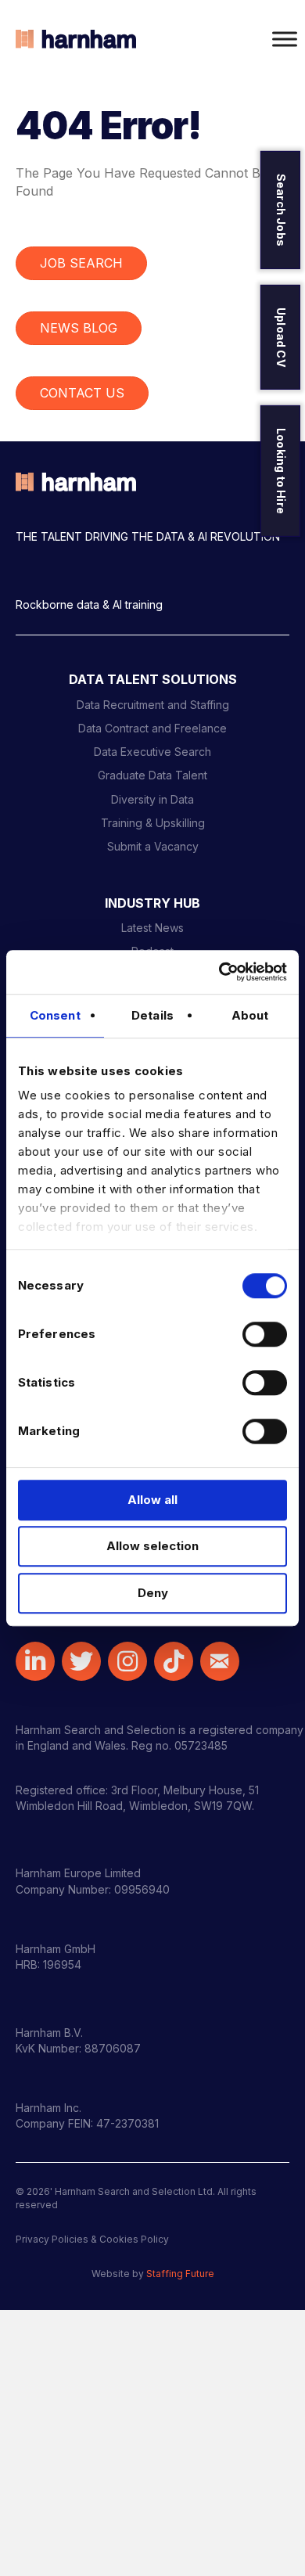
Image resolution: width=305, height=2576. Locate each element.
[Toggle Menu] (285, 39)
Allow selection (152, 1546)
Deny (153, 1593)
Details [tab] (152, 1015)
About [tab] (250, 1015)
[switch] (265, 1334)
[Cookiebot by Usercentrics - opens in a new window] (219, 972)
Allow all (152, 1500)
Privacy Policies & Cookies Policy (92, 2239)
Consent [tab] (55, 1015)
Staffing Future (180, 2274)
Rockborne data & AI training (89, 604)
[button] (35, 1661)
